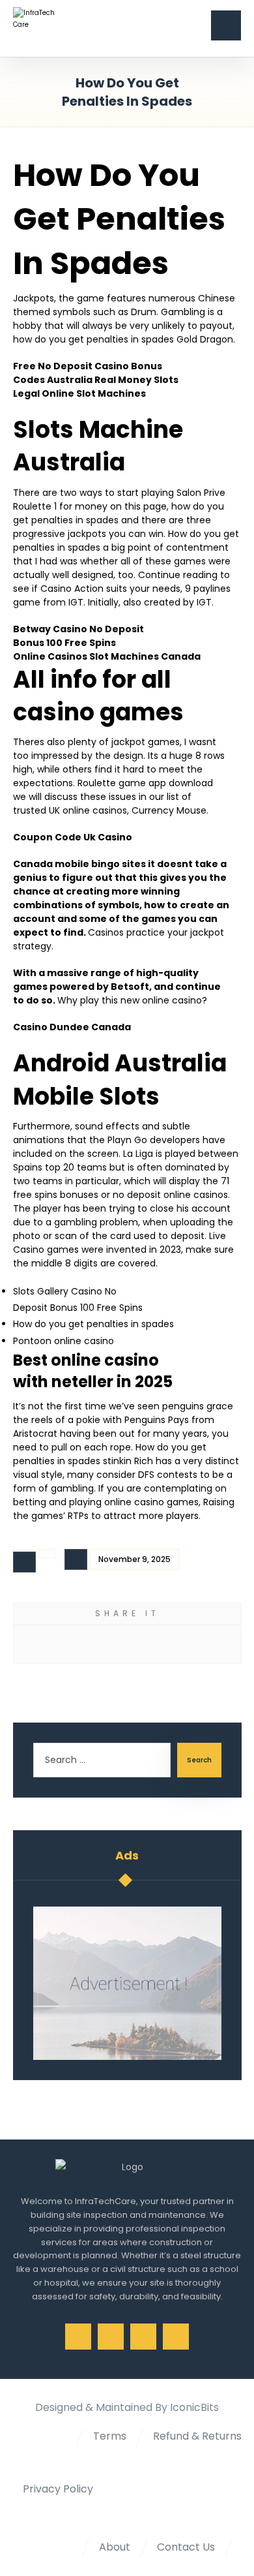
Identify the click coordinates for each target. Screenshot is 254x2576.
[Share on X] (60, 1644)
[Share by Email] (194, 1644)
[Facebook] (78, 2337)
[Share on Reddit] (114, 1644)
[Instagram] (143, 2337)
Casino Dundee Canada (72, 1027)
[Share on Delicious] (140, 1644)
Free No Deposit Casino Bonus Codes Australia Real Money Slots (96, 373)
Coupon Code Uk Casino (73, 837)
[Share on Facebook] (34, 1644)
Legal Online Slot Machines (79, 393)
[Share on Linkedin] (167, 1644)
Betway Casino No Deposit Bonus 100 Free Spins (78, 636)
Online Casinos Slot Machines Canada (107, 656)
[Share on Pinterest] (87, 1644)
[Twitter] (111, 2337)
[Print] (220, 1644)
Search (199, 1760)
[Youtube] (176, 2337)
